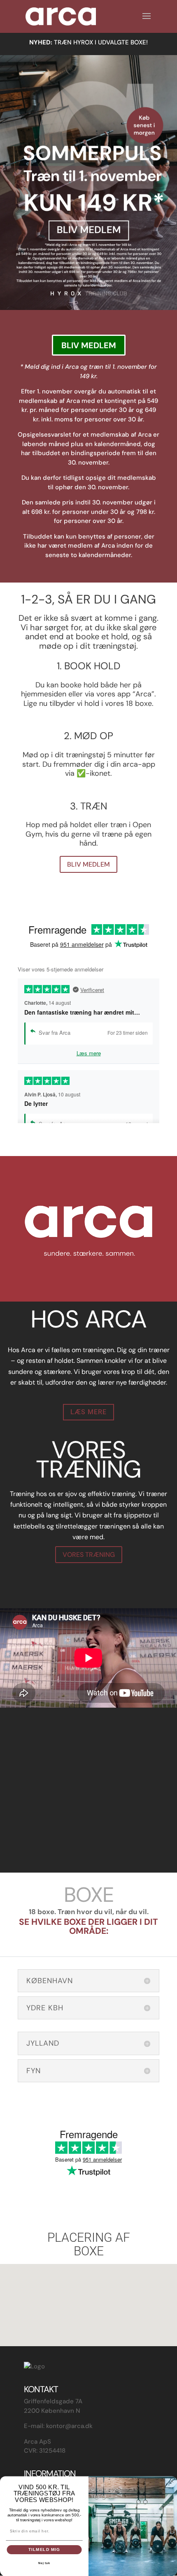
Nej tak (44, 2563)
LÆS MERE (88, 1412)
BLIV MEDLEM (89, 345)
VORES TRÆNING (89, 1555)
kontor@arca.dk (69, 2426)
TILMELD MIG (44, 2549)
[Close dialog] (172, 2481)
